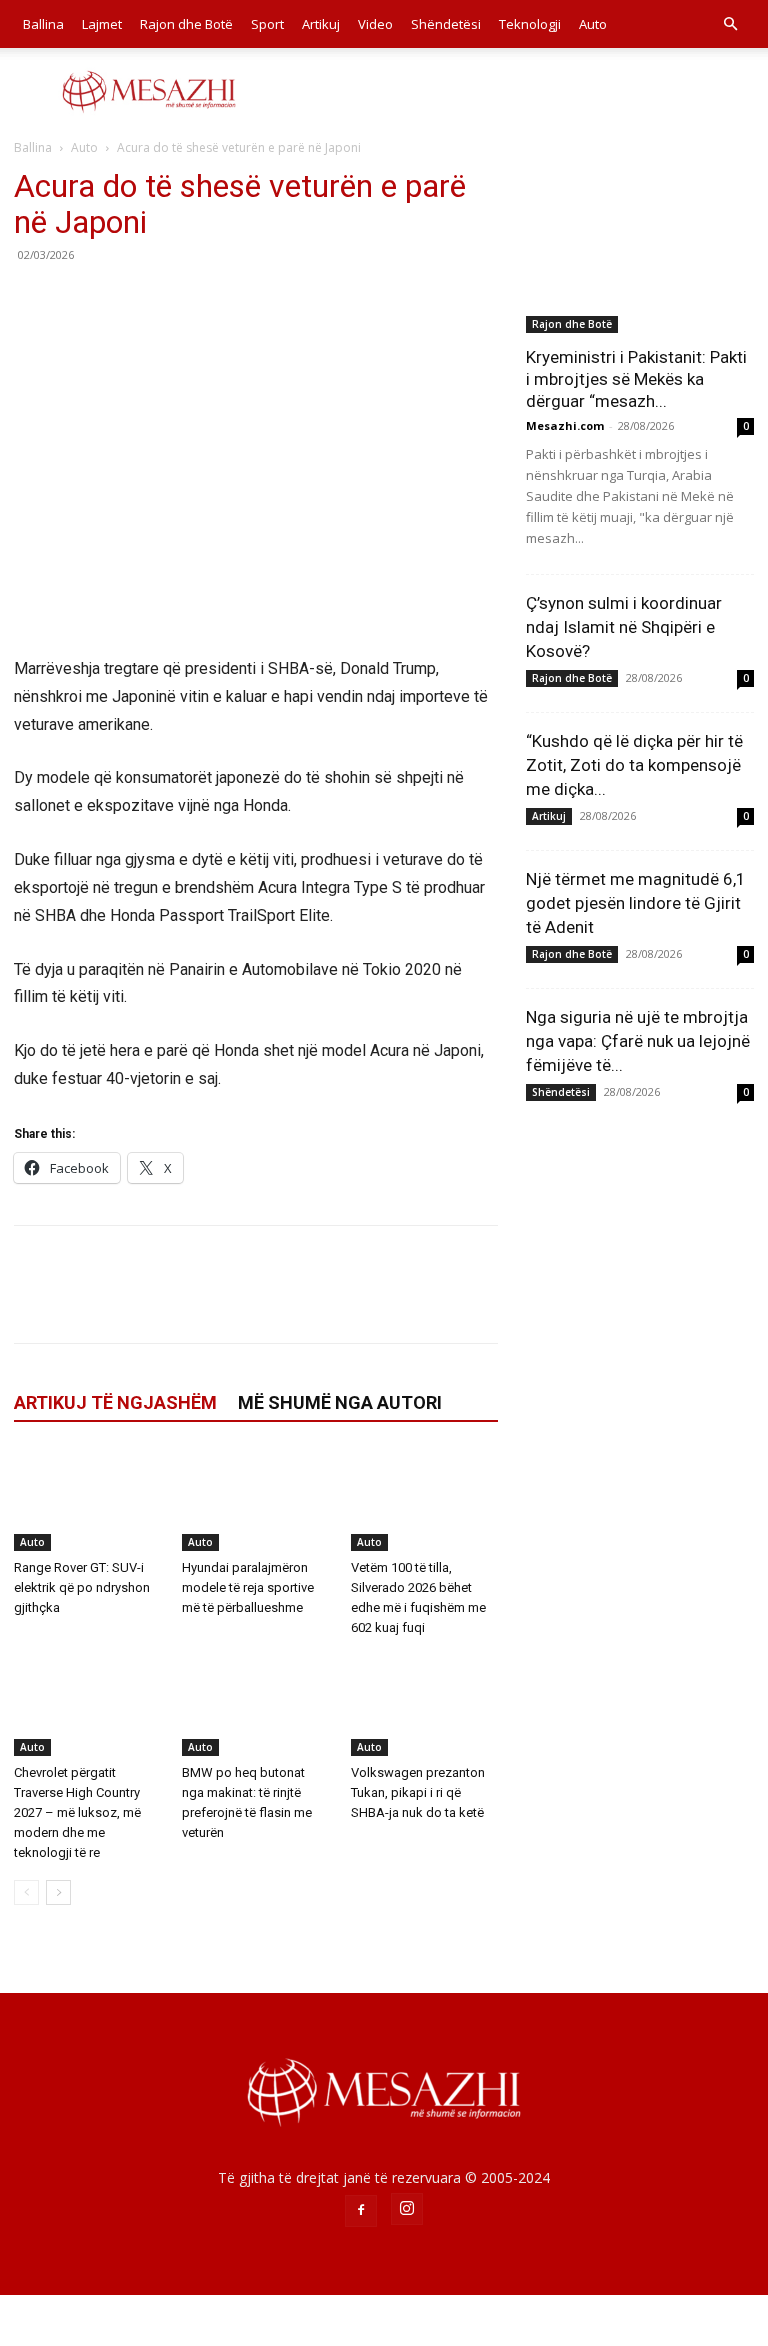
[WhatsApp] (172, 300)
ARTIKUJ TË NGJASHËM (115, 1402)
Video (375, 24)
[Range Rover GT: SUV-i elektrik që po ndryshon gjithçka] (87, 1499)
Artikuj (321, 24)
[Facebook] (34, 300)
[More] (219, 300)
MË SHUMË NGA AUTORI (340, 1402)
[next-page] (58, 1892)
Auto (593, 24)
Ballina (43, 24)
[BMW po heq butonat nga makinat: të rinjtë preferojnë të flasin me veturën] (255, 1705)
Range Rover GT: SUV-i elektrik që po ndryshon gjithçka (82, 1587)
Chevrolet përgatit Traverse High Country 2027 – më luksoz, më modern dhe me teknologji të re (77, 1812)
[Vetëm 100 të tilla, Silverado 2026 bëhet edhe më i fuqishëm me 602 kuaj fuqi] (424, 1499)
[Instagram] (407, 2209)
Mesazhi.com (565, 425)
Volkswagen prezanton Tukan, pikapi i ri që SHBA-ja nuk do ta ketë (418, 1792)
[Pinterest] (126, 300)
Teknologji (530, 24)
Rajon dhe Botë (186, 24)
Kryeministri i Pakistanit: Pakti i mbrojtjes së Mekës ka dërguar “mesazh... (636, 379)
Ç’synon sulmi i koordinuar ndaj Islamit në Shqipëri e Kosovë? (624, 627)
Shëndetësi (446, 24)
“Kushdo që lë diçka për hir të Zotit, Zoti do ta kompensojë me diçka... (634, 765)
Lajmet (102, 24)
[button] (730, 24)
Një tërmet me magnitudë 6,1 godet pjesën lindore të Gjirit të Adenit (636, 903)
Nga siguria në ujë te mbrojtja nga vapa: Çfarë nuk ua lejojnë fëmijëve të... (638, 1041)
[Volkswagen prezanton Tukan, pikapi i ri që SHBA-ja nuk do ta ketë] (424, 1705)
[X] (80, 300)
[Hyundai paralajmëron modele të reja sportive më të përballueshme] (255, 1499)
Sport (267, 24)
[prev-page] (26, 1892)
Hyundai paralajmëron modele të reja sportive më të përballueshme (248, 1587)
